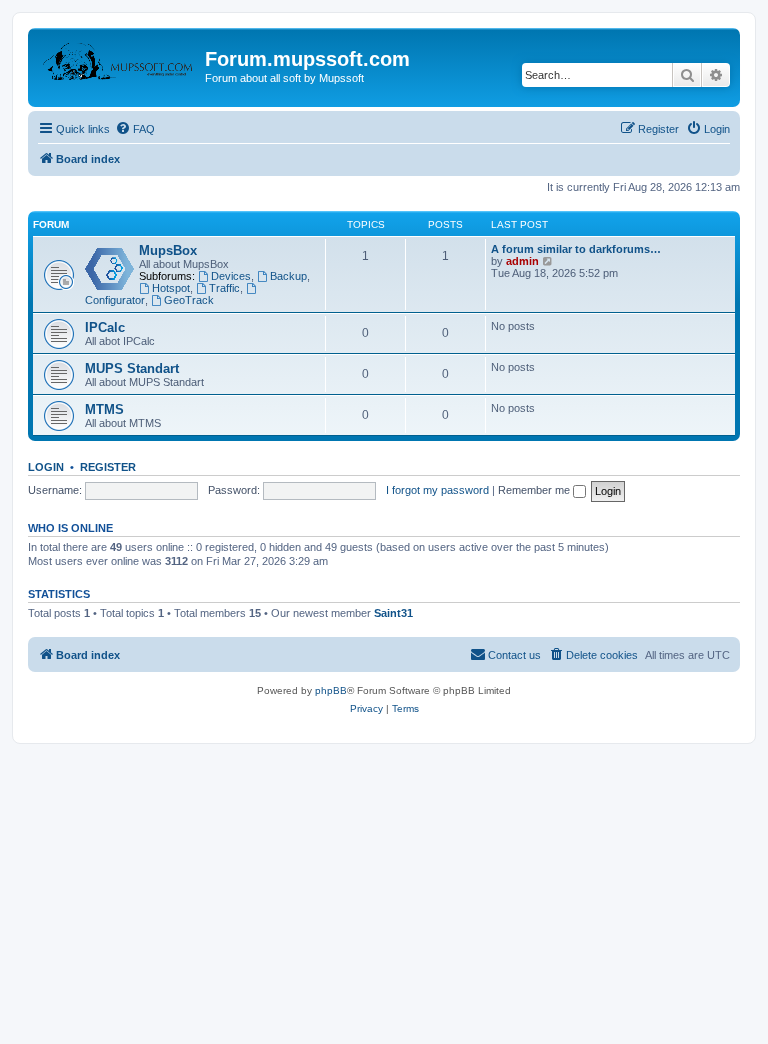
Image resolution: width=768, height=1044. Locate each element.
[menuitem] (135, 129)
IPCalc (105, 327)
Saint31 (393, 613)
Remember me (535, 490)
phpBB (331, 690)
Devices (231, 276)
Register (108, 467)
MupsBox (168, 250)
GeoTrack (189, 300)
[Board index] (119, 65)
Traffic (224, 288)
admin (522, 261)
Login (46, 467)
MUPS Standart (132, 368)
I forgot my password (437, 490)
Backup (288, 276)
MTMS (104, 409)
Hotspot (171, 288)
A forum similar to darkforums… (576, 249)
